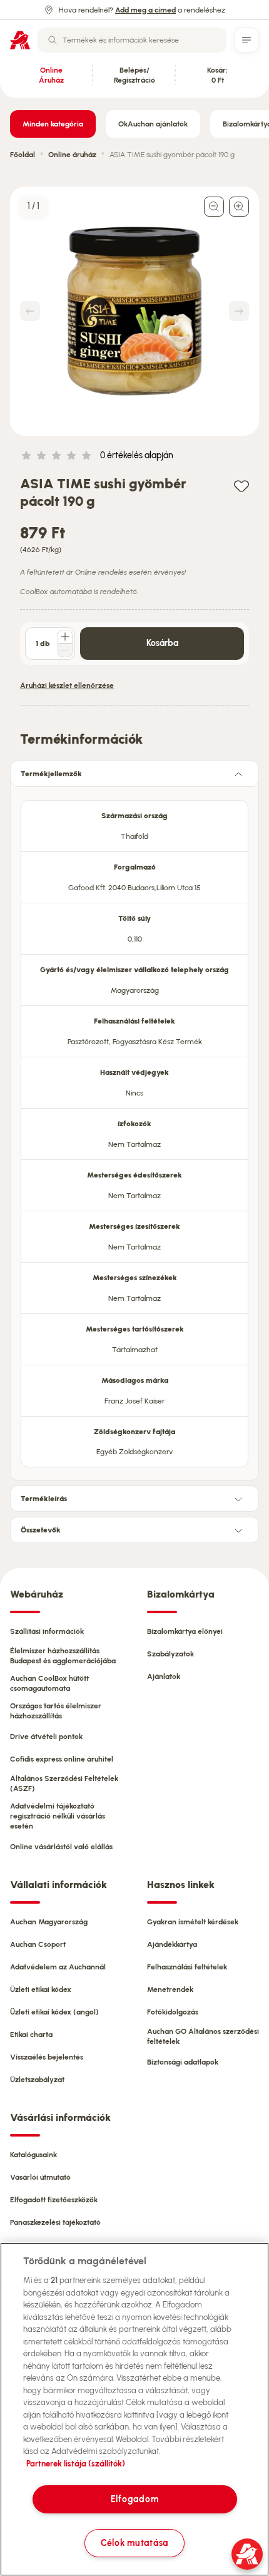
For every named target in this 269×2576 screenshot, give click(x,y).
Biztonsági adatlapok (183, 2062)
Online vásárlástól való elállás (61, 1847)
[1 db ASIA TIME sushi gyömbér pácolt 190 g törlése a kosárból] (65, 650)
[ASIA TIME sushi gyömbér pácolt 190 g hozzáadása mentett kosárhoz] (241, 485)
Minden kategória (53, 124)
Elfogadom (134, 2499)
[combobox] (132, 40)
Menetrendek (170, 1989)
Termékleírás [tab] (44, 1499)
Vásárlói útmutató (40, 2177)
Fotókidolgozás (173, 2012)
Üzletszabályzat (37, 2080)
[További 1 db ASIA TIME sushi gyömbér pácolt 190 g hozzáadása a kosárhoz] (65, 637)
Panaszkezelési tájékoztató (55, 2222)
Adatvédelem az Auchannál (58, 1967)
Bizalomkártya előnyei (185, 1631)
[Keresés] (53, 40)
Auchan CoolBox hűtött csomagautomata (49, 1683)
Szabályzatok (170, 1654)
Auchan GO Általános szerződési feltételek (203, 2036)
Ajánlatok (164, 1676)
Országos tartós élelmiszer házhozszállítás (56, 1711)
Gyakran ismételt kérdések (193, 1922)
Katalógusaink (33, 2155)
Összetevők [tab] (41, 1530)
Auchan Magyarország (49, 1922)
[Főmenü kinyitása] (246, 40)
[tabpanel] (134, 1130)
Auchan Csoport (38, 1944)
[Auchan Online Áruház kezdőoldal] (20, 40)
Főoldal (23, 155)
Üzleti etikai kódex (41, 1989)
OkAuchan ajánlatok (153, 124)
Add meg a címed (145, 10)
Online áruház (72, 155)
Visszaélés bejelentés (47, 2057)
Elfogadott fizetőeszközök (54, 2200)
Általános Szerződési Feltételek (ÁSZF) (64, 1783)
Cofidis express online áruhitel (62, 1759)
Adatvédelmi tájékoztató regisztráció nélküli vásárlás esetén (58, 1816)
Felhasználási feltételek (187, 1967)
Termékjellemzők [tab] (51, 774)
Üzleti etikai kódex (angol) (54, 2012)
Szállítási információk (47, 1631)
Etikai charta (31, 2035)
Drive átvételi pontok (46, 1737)
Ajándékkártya (172, 1944)
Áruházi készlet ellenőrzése (67, 685)
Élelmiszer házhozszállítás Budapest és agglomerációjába (63, 1656)
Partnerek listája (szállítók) (76, 2464)
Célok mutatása (134, 2543)
